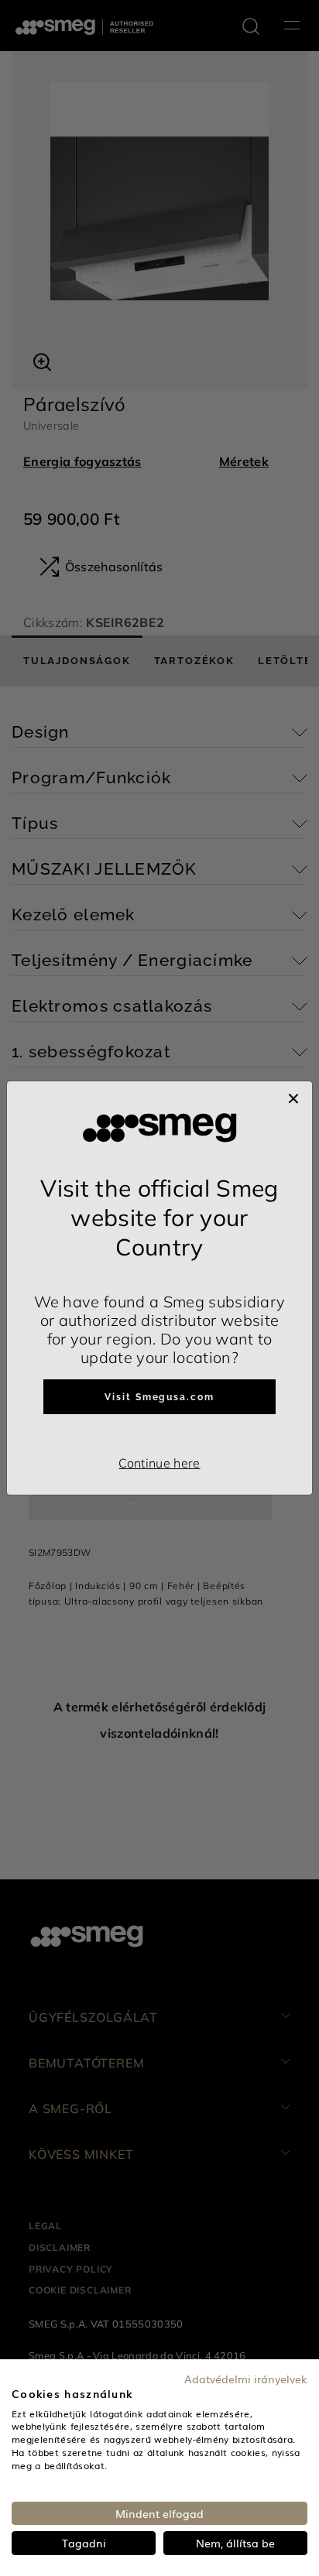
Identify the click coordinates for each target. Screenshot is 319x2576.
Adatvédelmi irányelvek (246, 2379)
